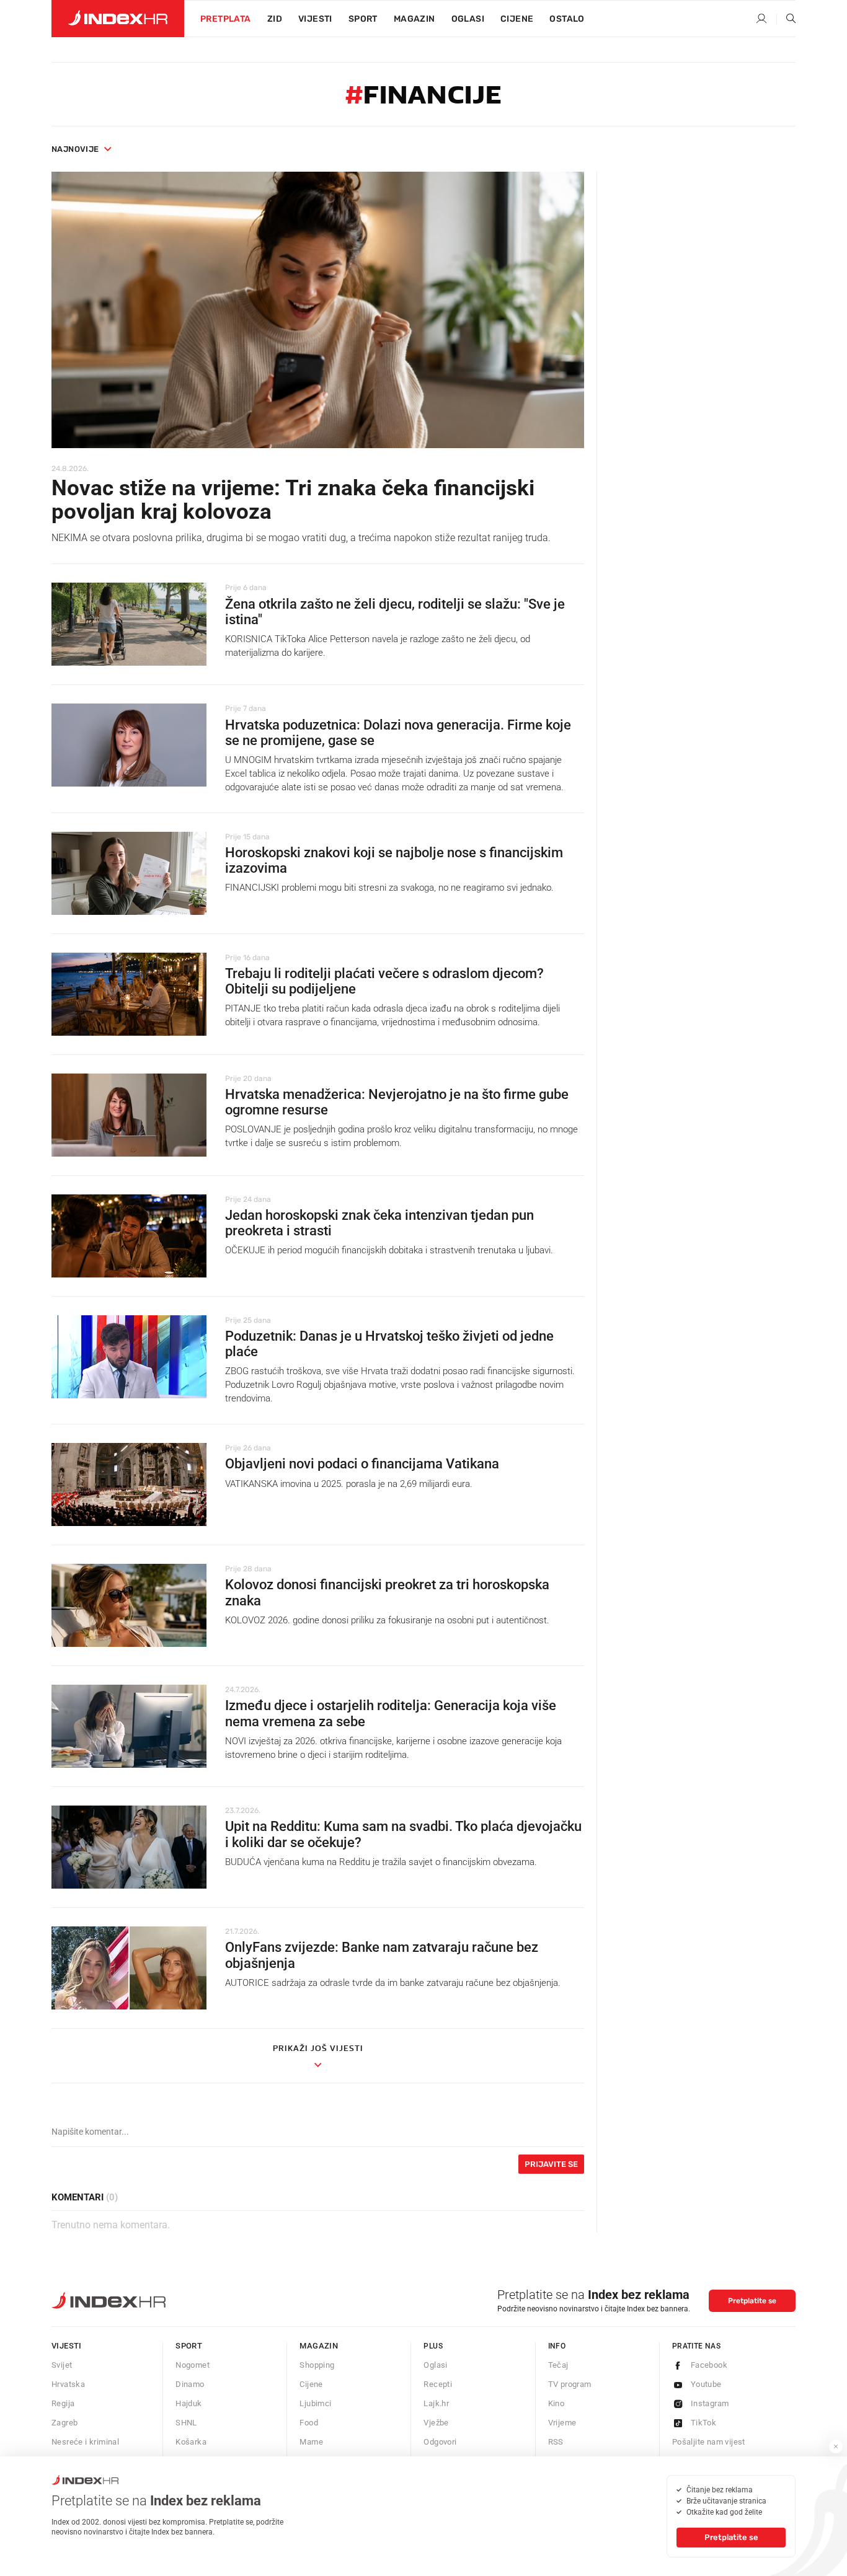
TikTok (703, 2423)
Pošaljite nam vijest (709, 2442)
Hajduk (188, 2403)
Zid (275, 19)
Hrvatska (68, 2384)
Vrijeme (562, 2423)
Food (309, 2423)
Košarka (191, 2442)
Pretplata (226, 19)
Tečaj (558, 2365)
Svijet (62, 2365)
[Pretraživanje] (786, 19)
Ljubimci (315, 2403)
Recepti (438, 2384)
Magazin (319, 2346)
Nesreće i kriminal (85, 2442)
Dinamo (190, 2384)
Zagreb (64, 2423)
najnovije (75, 149)
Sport (363, 19)
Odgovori (440, 2442)
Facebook (709, 2365)
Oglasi (468, 19)
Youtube (706, 2384)
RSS (556, 2442)
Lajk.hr (436, 2403)
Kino (557, 2403)
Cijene (517, 19)
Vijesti (315, 19)
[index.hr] (118, 19)
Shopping (317, 2365)
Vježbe (436, 2423)
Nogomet (193, 2365)
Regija (63, 2403)
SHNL (186, 2423)
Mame (311, 2442)
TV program (570, 2384)
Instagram (710, 2403)
